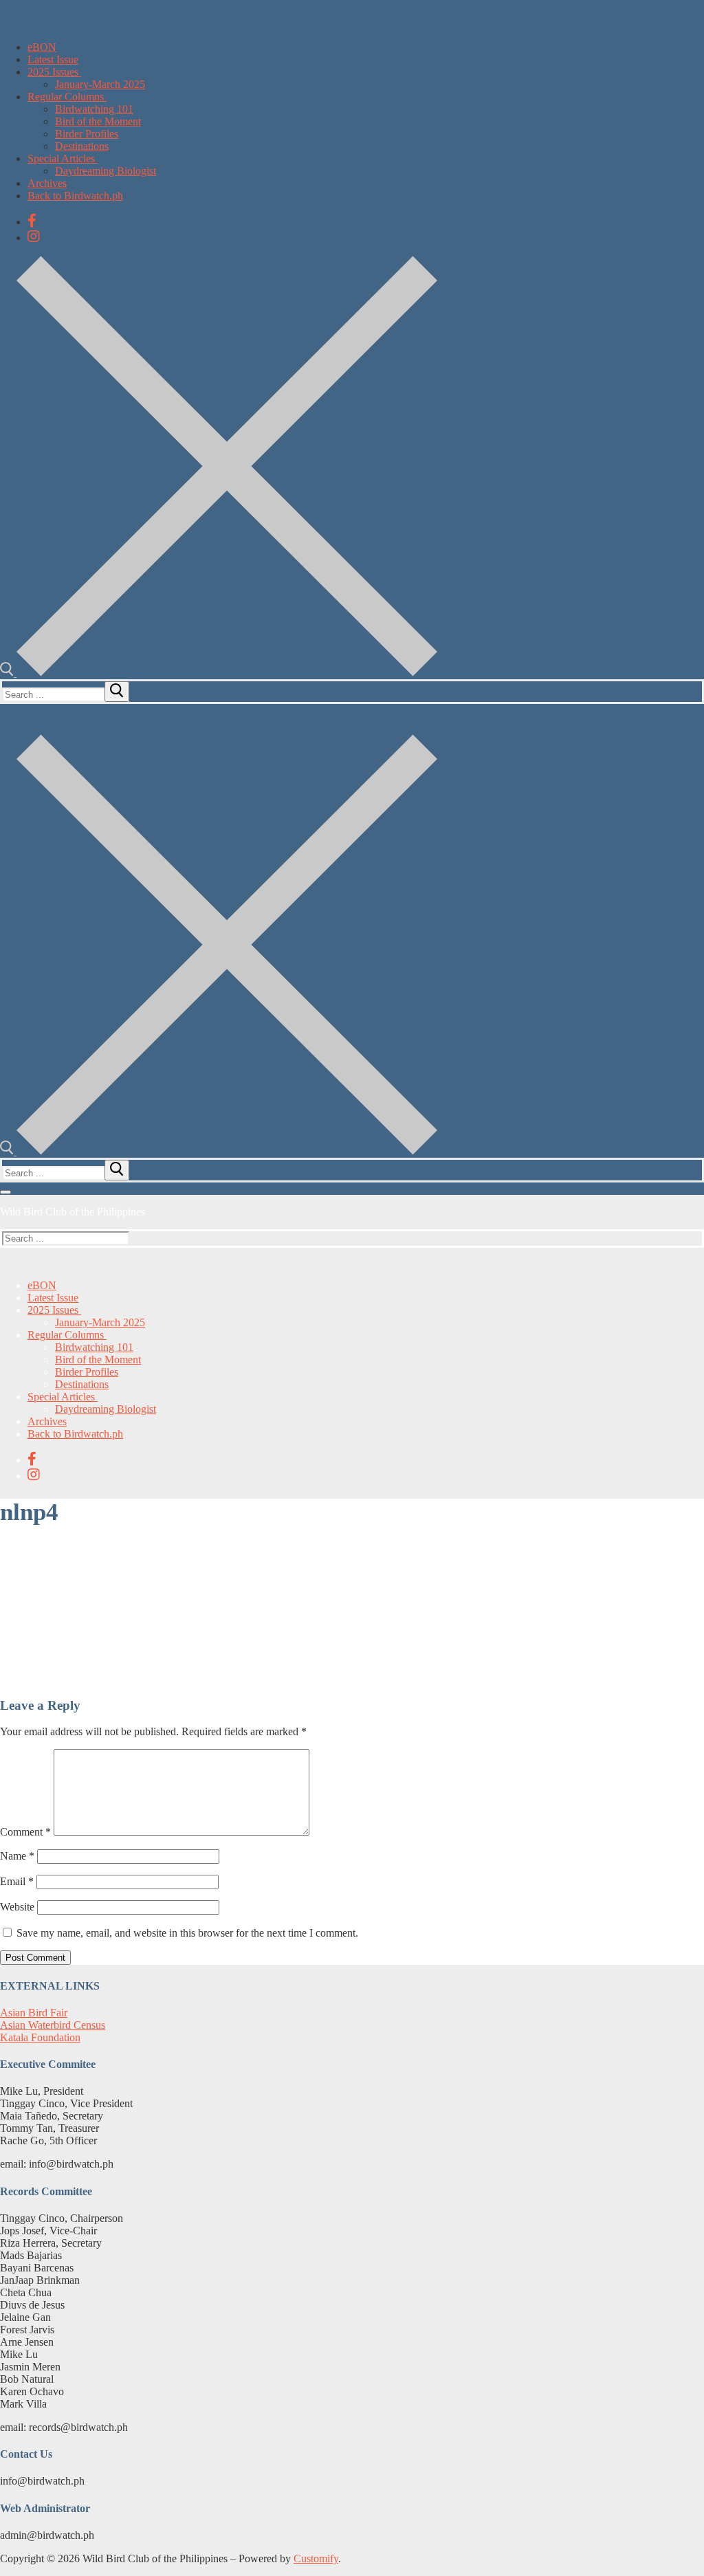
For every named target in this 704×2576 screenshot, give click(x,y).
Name (17, 1856)
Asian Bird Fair (34, 2013)
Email (17, 1881)
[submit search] (117, 692)
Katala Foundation (40, 2037)
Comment (25, 1832)
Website (17, 1907)
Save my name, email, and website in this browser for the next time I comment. (187, 1933)
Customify (316, 2558)
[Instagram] (34, 236)
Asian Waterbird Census (53, 2025)
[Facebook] (32, 221)
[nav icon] (5, 1192)
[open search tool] (219, 673)
